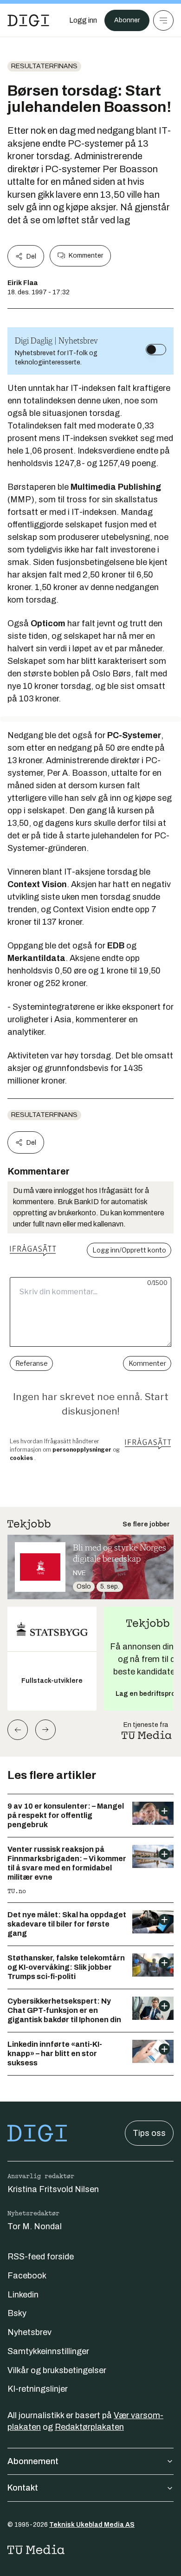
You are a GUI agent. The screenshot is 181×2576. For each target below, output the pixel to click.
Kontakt (23, 2488)
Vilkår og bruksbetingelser (57, 2370)
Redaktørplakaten (89, 2427)
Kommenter (86, 256)
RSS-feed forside (41, 2257)
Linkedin (23, 2295)
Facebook (27, 2276)
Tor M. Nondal (35, 2226)
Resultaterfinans (44, 66)
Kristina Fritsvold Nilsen (53, 2189)
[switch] (156, 350)
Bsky (17, 2313)
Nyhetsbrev (29, 2332)
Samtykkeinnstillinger (48, 2351)
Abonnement (33, 2461)
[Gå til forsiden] (28, 20)
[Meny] (163, 20)
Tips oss (149, 2133)
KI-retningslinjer (38, 2389)
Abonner (127, 20)
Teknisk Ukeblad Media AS (92, 2525)
